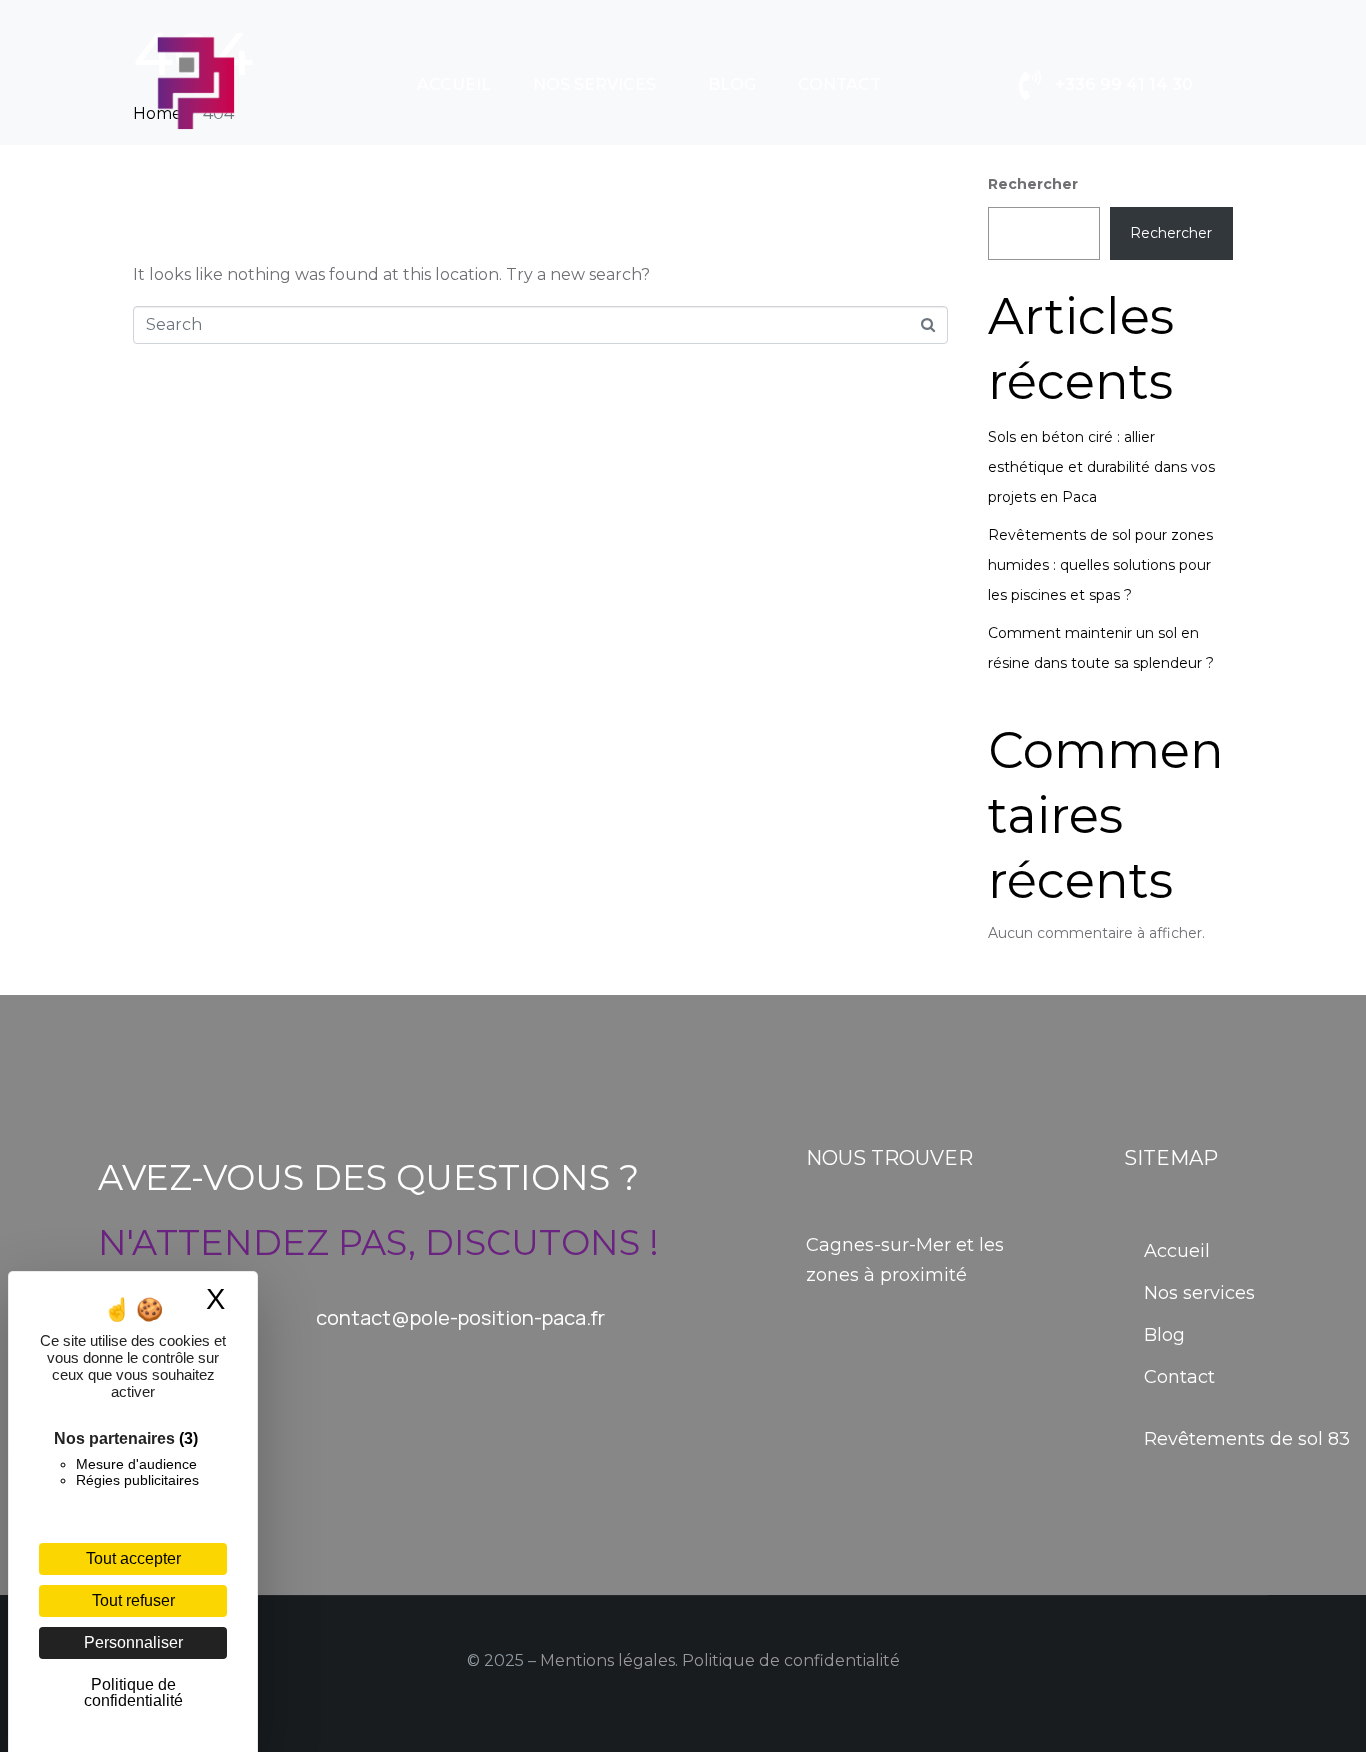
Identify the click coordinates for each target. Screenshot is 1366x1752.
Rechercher (1033, 184)
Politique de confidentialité (791, 1660)
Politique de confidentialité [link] (133, 1692)
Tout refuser (133, 1600)
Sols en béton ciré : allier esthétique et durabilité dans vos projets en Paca (1101, 467)
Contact (839, 84)
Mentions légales (607, 1660)
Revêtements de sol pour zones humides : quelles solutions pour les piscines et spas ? (1100, 565)
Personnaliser (133, 1642)
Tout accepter (133, 1558)
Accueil (454, 84)
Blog (732, 84)
